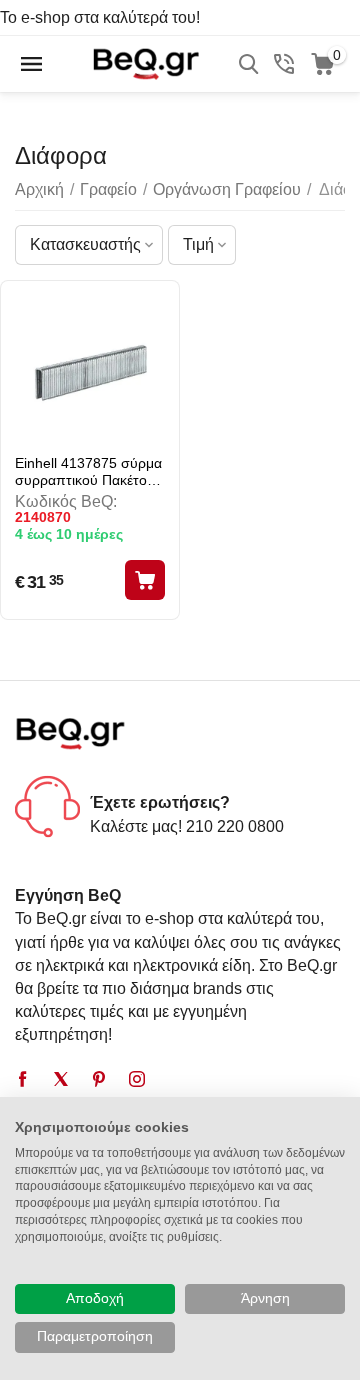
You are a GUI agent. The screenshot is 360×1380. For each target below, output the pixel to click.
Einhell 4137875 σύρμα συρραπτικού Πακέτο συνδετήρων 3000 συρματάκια (88, 471)
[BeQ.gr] (145, 62)
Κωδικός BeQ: (66, 501)
